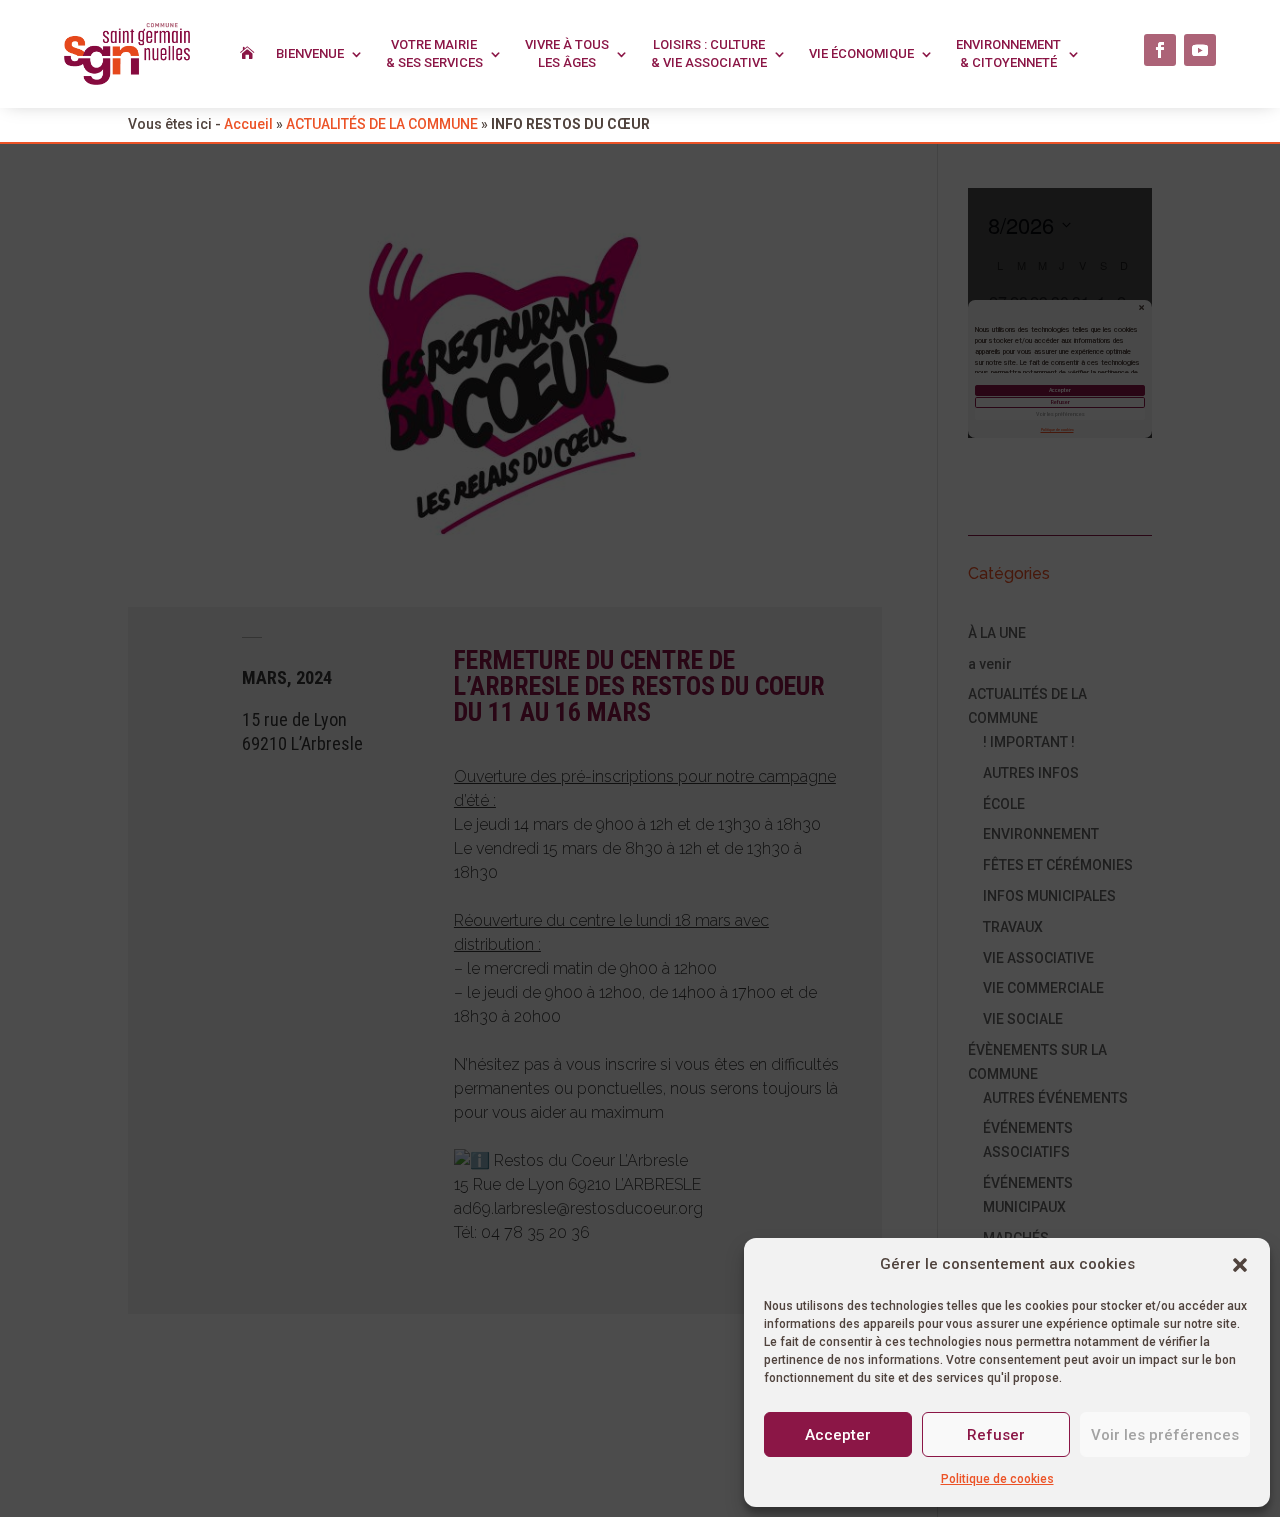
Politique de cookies (997, 1479)
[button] (1240, 1265)
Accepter (838, 1435)
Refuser (996, 1435)
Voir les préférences (1165, 1435)
